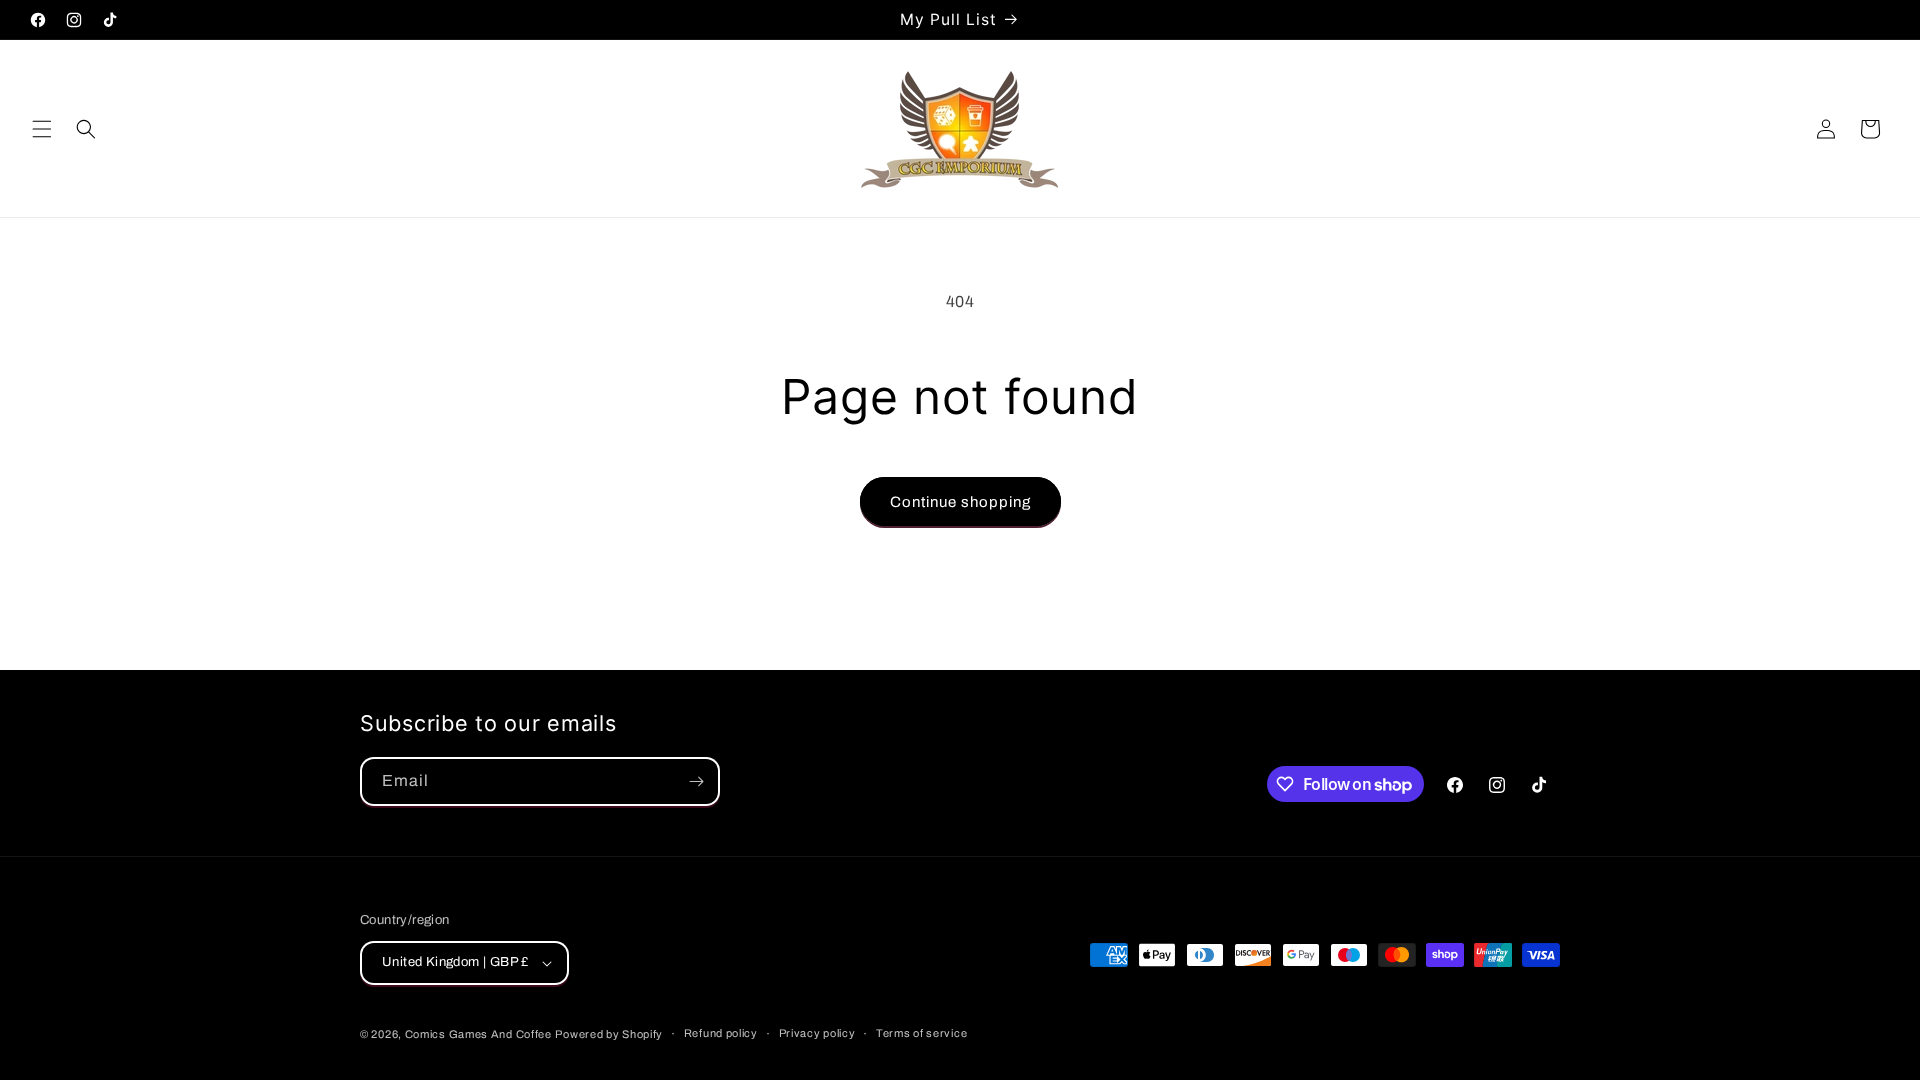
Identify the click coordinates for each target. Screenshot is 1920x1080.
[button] (42, 129)
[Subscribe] (696, 781)
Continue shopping (960, 502)
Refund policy (721, 1033)
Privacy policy (817, 1033)
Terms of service (921, 1033)
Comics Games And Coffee (478, 1034)
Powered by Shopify (609, 1034)
